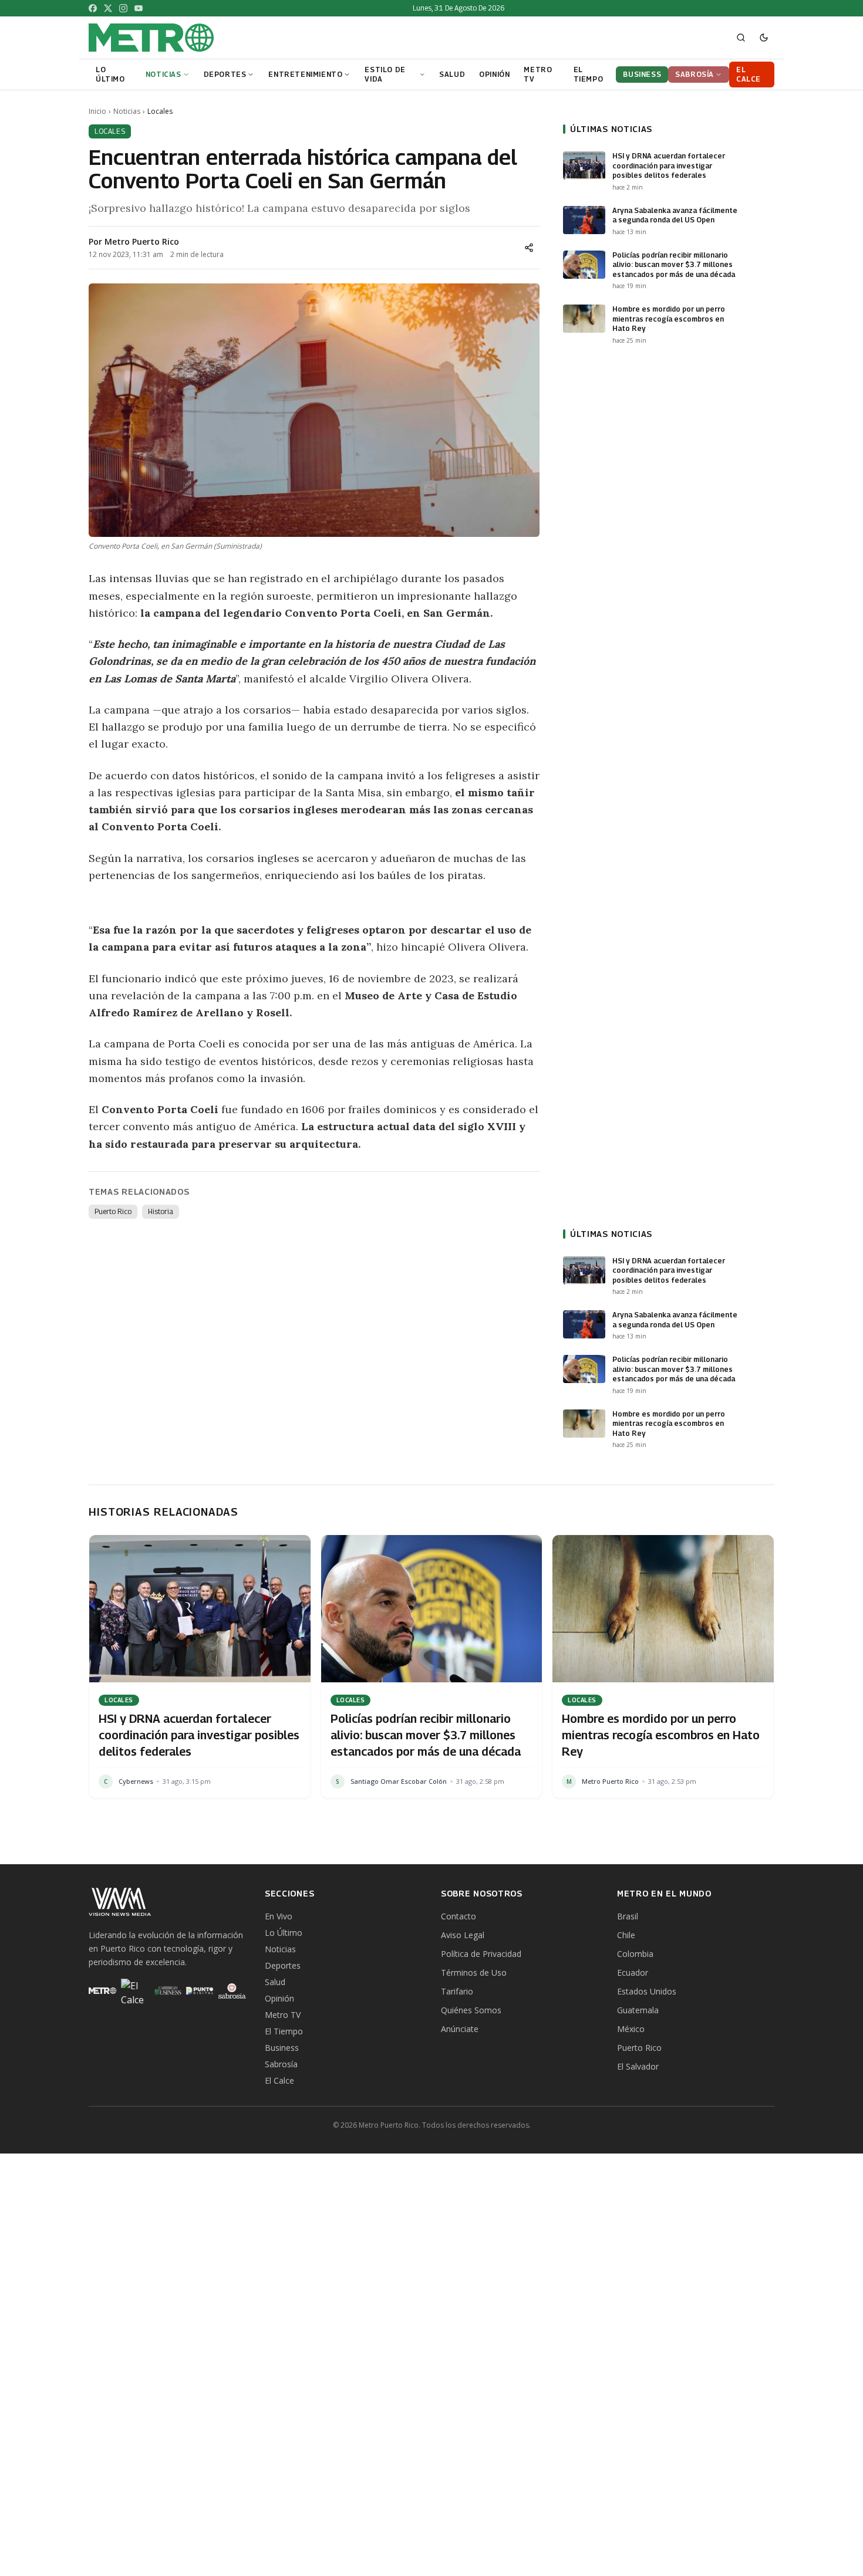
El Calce (279, 2080)
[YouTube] (139, 8)
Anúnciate (460, 2029)
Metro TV (283, 2015)
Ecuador (633, 1972)
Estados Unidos (647, 1991)
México (631, 2029)
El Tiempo (284, 2031)
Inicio (97, 111)
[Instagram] (123, 8)
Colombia (635, 1954)
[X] (108, 8)
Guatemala (638, 2010)
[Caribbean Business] (167, 1991)
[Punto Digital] (200, 1991)
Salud (275, 1982)
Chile (626, 1935)
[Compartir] (529, 248)
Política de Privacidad (481, 1954)
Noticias (127, 111)
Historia (161, 1211)
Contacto (459, 1916)
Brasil (628, 1916)
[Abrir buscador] (741, 38)
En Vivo (279, 1916)
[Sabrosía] (232, 1991)
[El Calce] (135, 1991)
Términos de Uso (474, 1972)
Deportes (283, 1965)
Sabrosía (281, 2064)
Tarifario (457, 1991)
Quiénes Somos (471, 2010)
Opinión (279, 1998)
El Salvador (638, 2066)
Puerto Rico (113, 1211)
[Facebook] (93, 8)
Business (282, 2048)
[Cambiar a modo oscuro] (764, 38)
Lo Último (284, 1933)
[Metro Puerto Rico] (102, 1991)
